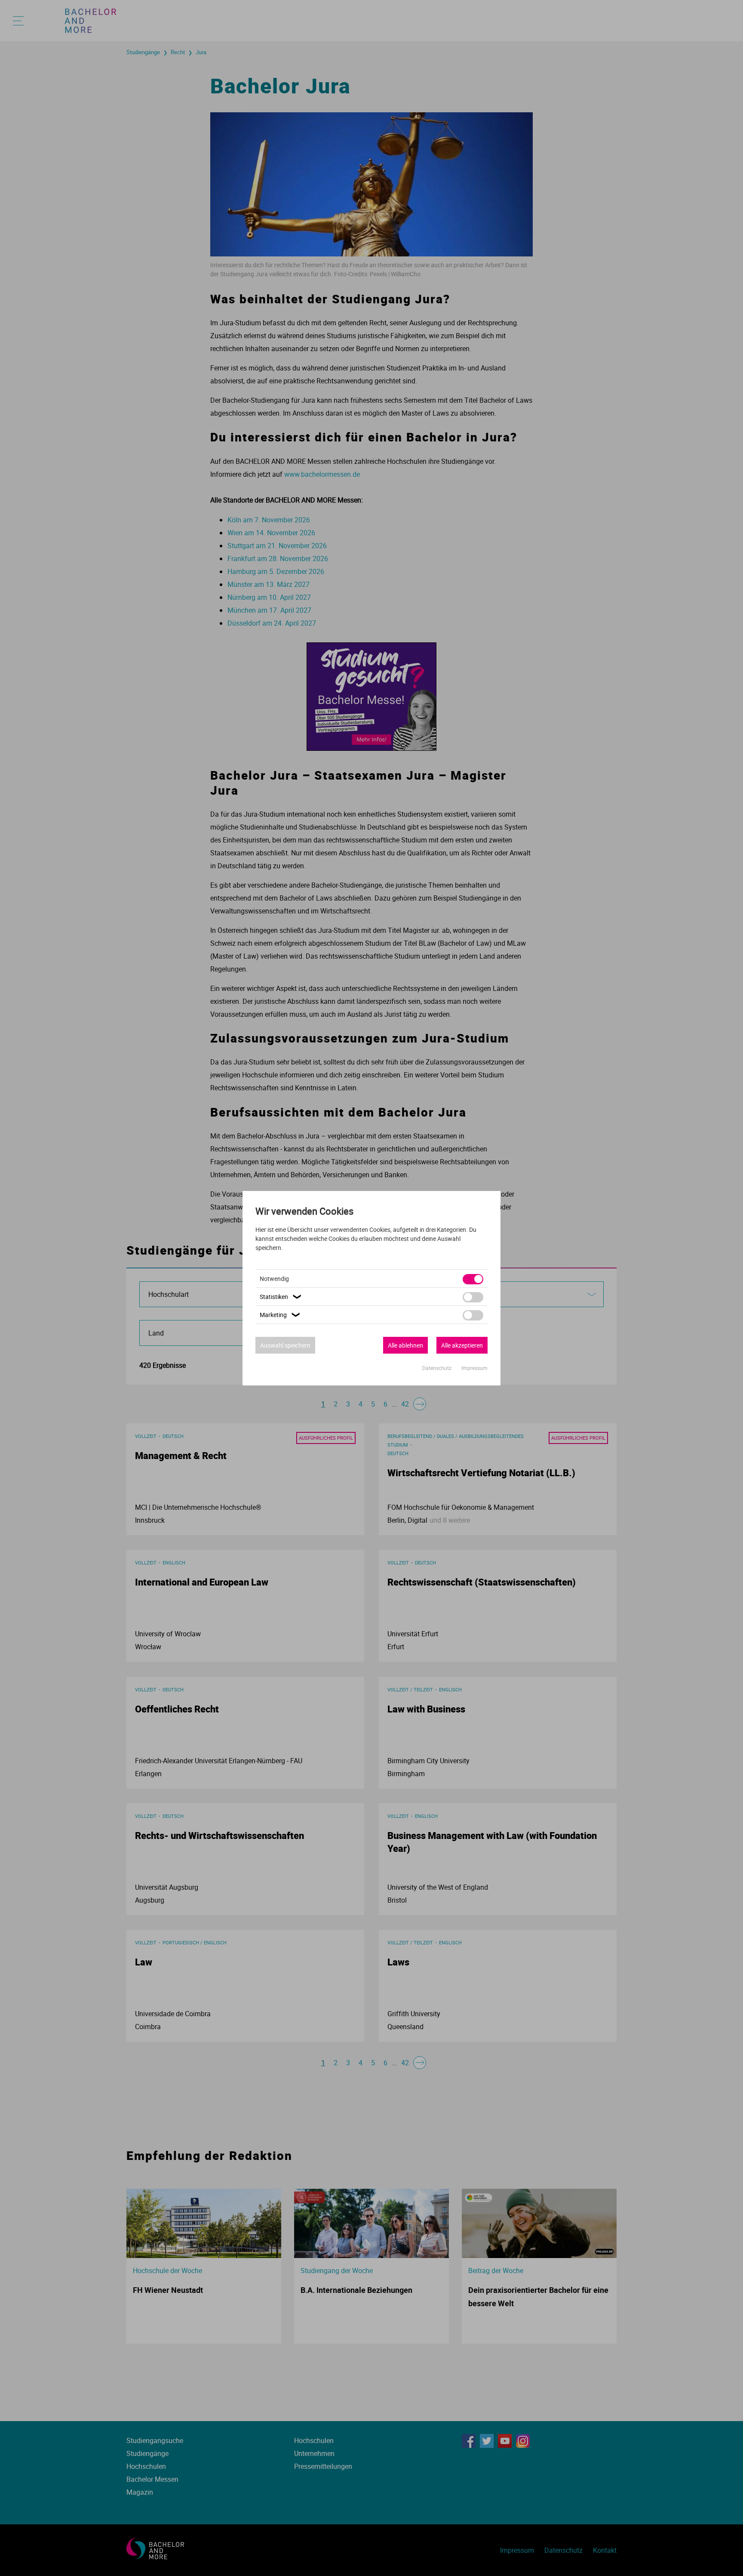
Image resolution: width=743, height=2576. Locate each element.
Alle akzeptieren (462, 1345)
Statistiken (281, 1297)
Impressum (474, 1368)
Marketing (281, 1315)
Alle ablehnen (405, 1345)
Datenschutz (438, 1368)
